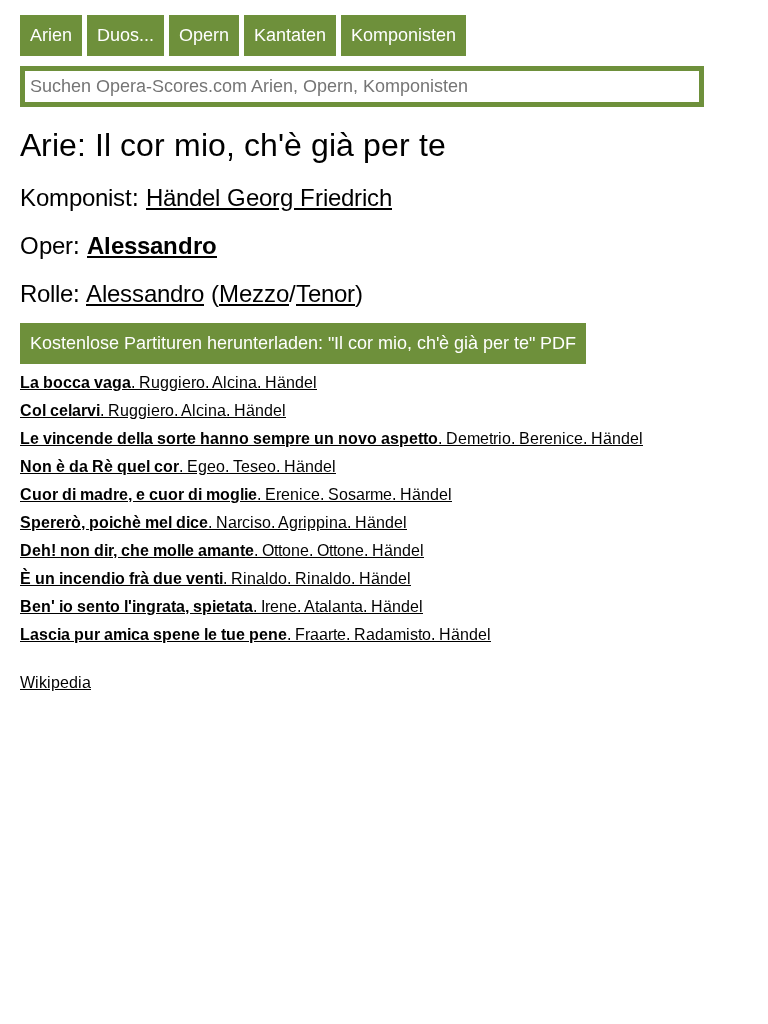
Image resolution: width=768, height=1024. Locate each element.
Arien (51, 35)
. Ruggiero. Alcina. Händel (168, 382)
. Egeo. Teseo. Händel (178, 466)
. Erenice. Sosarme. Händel (236, 494)
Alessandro (145, 293)
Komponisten (403, 35)
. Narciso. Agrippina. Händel (213, 522)
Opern (204, 35)
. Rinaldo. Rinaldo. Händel (215, 578)
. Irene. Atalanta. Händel (221, 606)
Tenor (325, 293)
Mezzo (254, 293)
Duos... (125, 35)
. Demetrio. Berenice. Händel (331, 438)
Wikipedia (55, 682)
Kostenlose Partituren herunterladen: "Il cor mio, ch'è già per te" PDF (303, 343)
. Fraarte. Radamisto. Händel (255, 634)
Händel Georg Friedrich (269, 197)
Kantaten (290, 35)
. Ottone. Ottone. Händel (222, 550)
